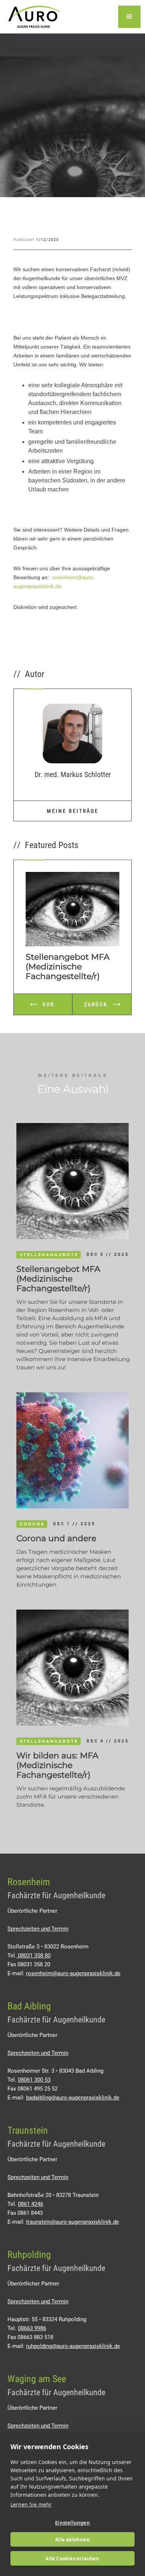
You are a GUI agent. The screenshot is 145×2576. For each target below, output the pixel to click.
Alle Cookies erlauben (72, 2559)
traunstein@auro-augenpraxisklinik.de (72, 2222)
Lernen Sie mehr (31, 2504)
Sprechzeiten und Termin (38, 1929)
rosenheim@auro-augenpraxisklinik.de (73, 1973)
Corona (32, 1524)
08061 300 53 (34, 2080)
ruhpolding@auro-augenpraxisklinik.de (73, 2346)
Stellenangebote (49, 1255)
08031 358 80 (33, 1956)
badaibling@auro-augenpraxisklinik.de (73, 2098)
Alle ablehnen (72, 2540)
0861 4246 (30, 2204)
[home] (32, 17)
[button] (129, 17)
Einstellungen (72, 2523)
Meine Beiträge (73, 811)
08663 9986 (32, 2328)
